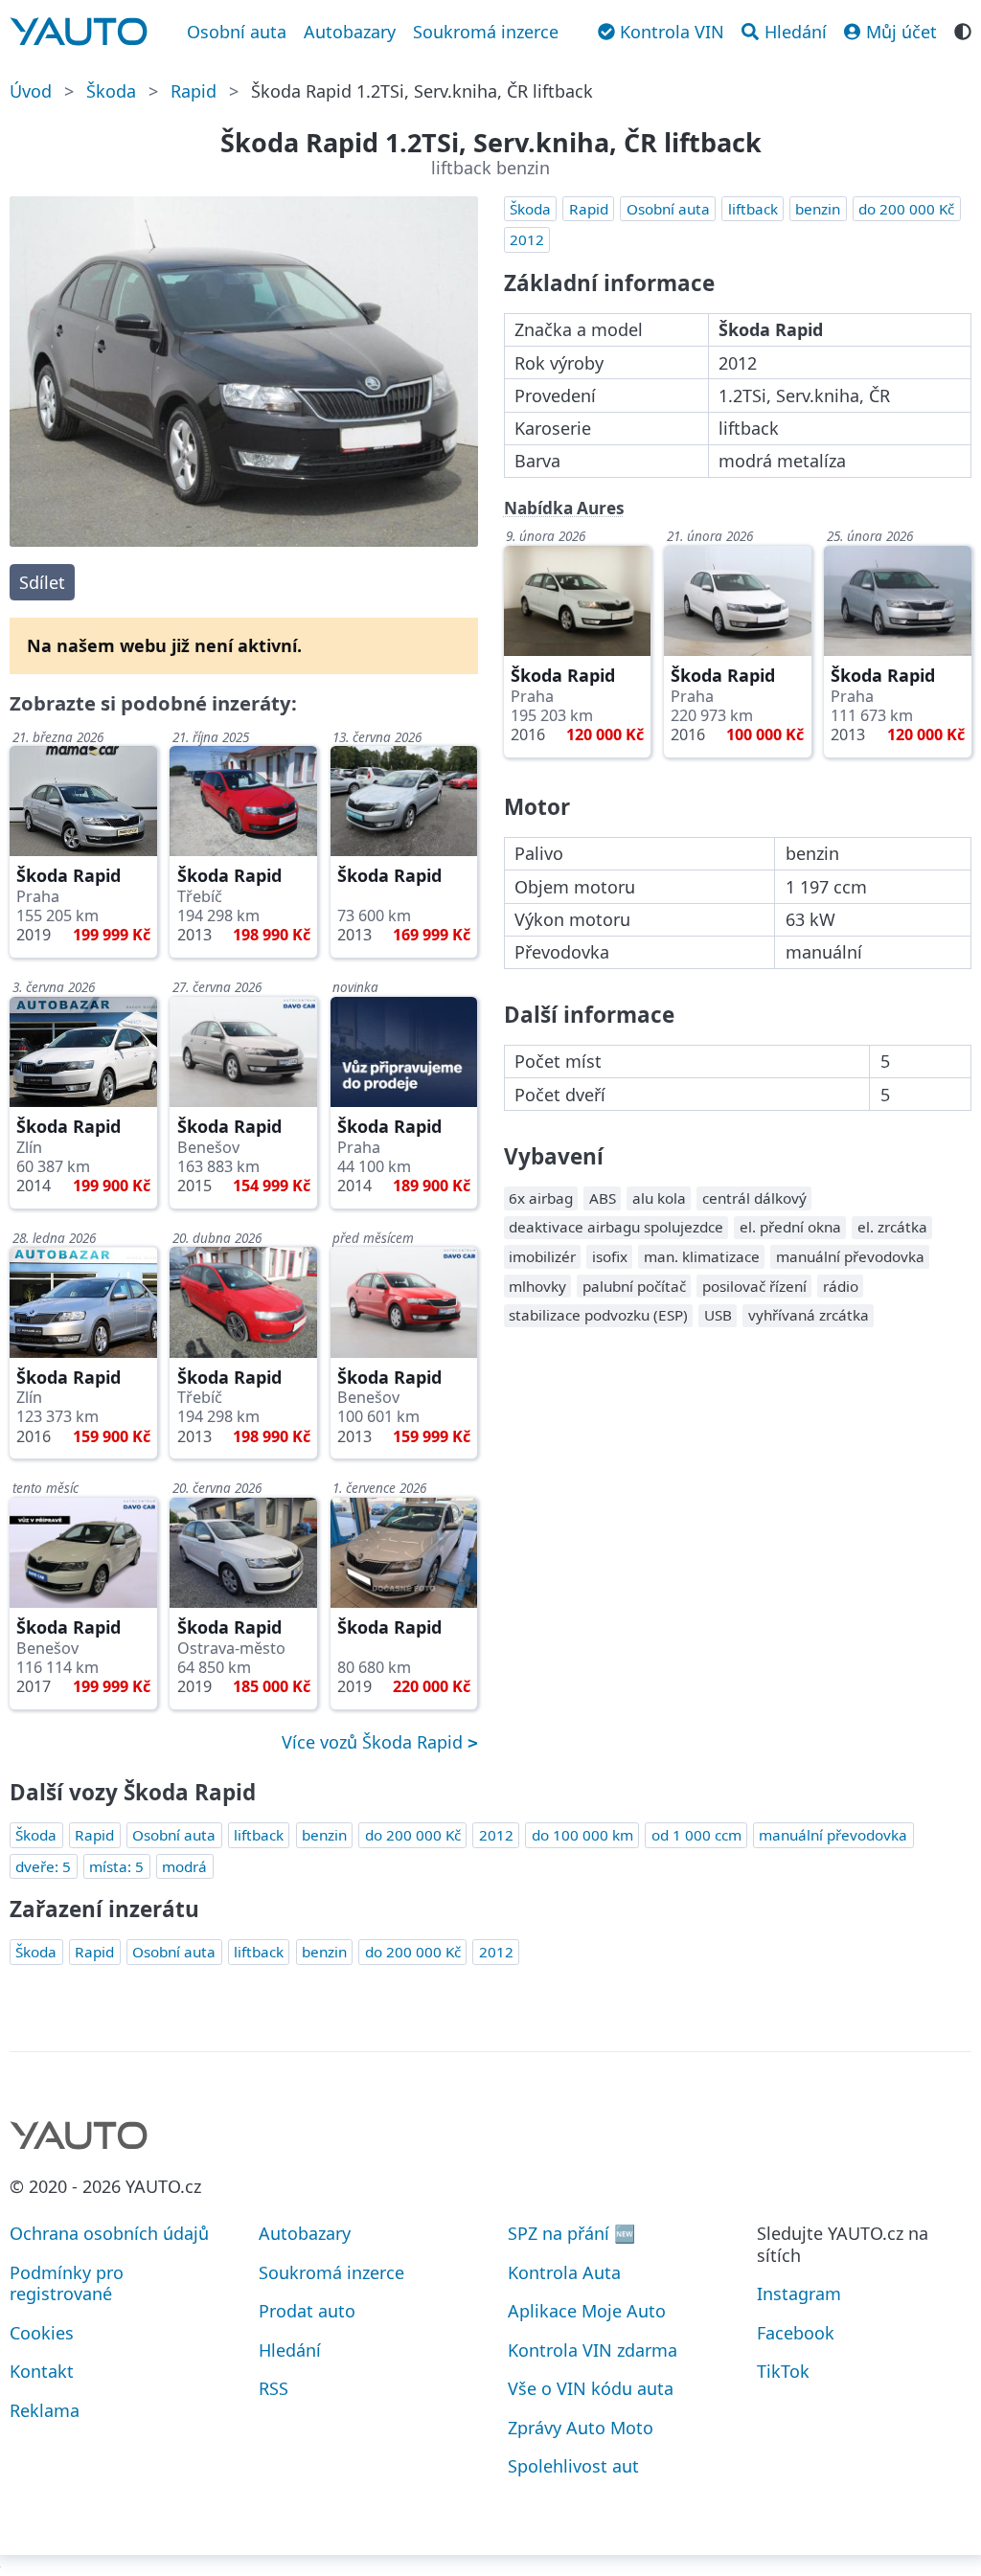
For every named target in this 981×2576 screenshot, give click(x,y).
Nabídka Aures (564, 508)
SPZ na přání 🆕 (571, 2233)
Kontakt (42, 2371)
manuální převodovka (833, 1835)
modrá (184, 1866)
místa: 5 (116, 1866)
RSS (274, 2388)
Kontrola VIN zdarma (593, 2350)
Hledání (290, 2350)
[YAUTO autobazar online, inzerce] (79, 32)
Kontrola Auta (564, 2272)
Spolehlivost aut (573, 2466)
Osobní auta (237, 32)
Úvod (31, 91)
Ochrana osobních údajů (109, 2233)
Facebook (796, 2333)
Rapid (194, 91)
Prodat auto (307, 2311)
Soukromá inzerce (486, 32)
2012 (527, 239)
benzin (818, 209)
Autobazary (350, 32)
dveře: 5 (43, 1866)
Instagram (799, 2294)
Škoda (111, 91)
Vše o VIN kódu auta (591, 2388)
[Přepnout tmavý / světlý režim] (963, 30)
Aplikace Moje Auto (587, 2311)
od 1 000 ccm (696, 1835)
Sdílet (42, 582)
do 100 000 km (582, 1835)
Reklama (45, 2410)
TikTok (783, 2371)
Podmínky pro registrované (67, 2283)
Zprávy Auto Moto (581, 2428)
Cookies (42, 2333)
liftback (753, 209)
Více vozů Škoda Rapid (375, 1742)
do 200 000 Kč (906, 209)
